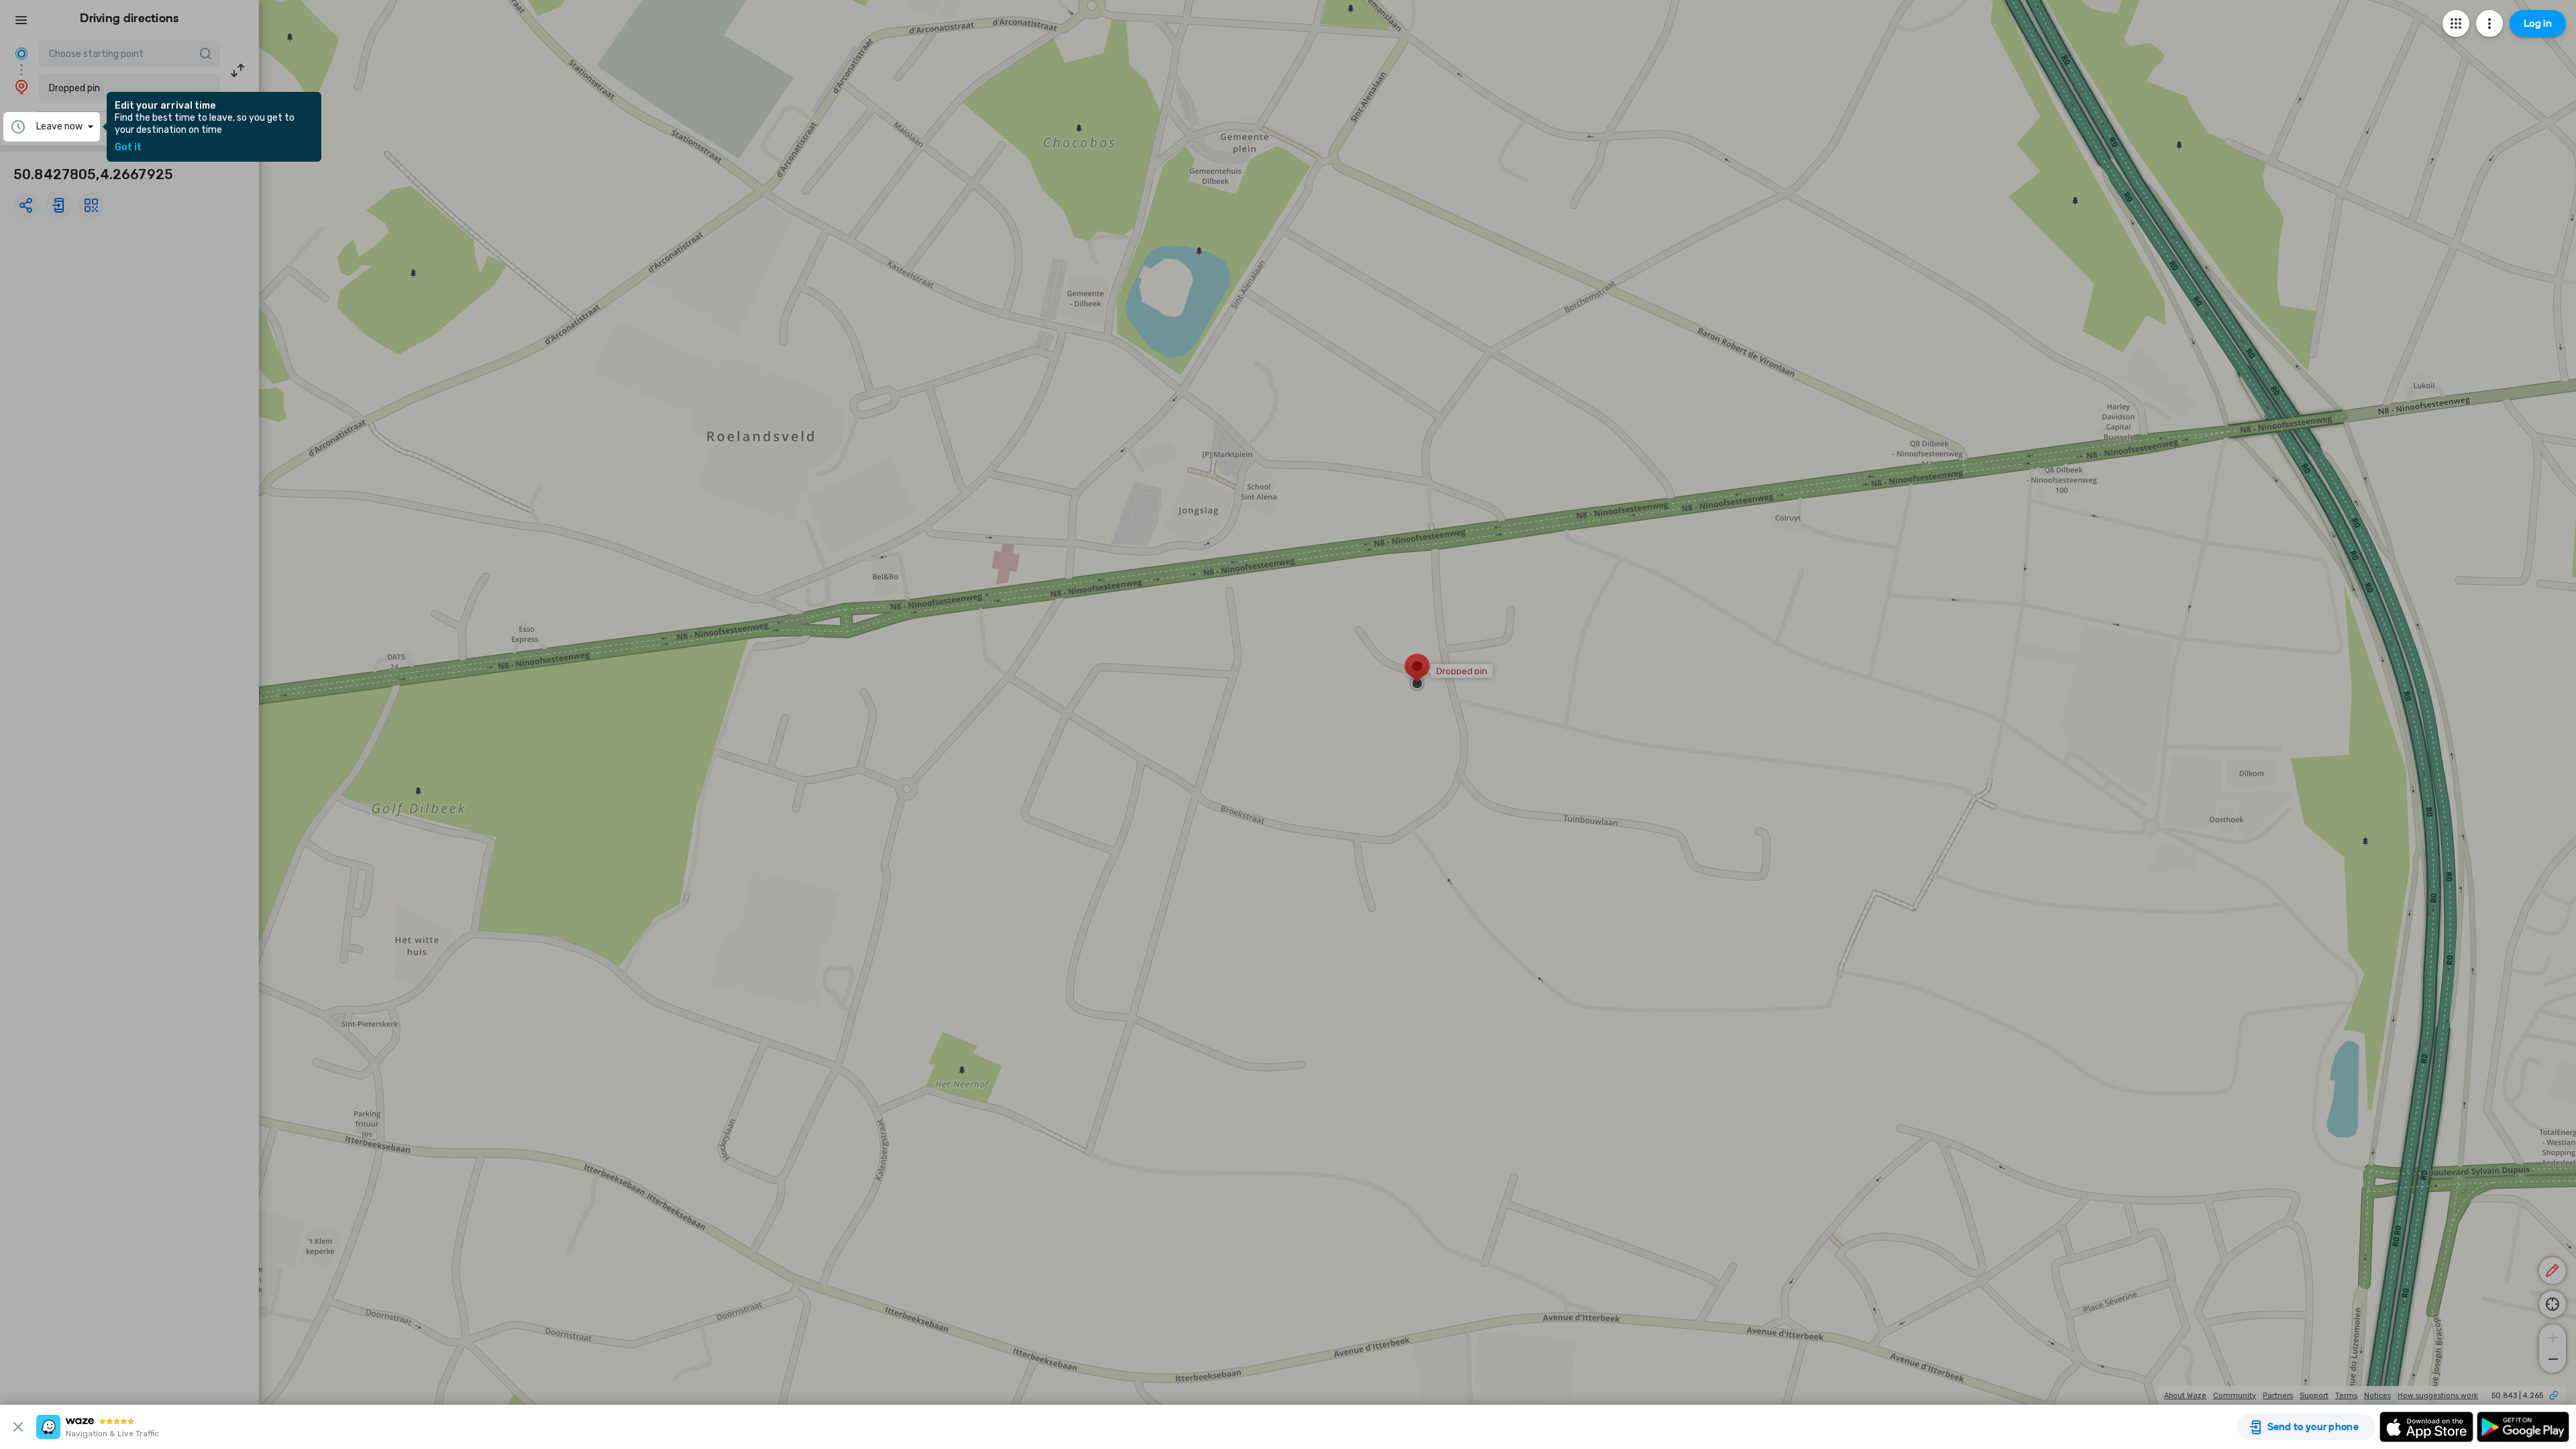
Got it (128, 148)
